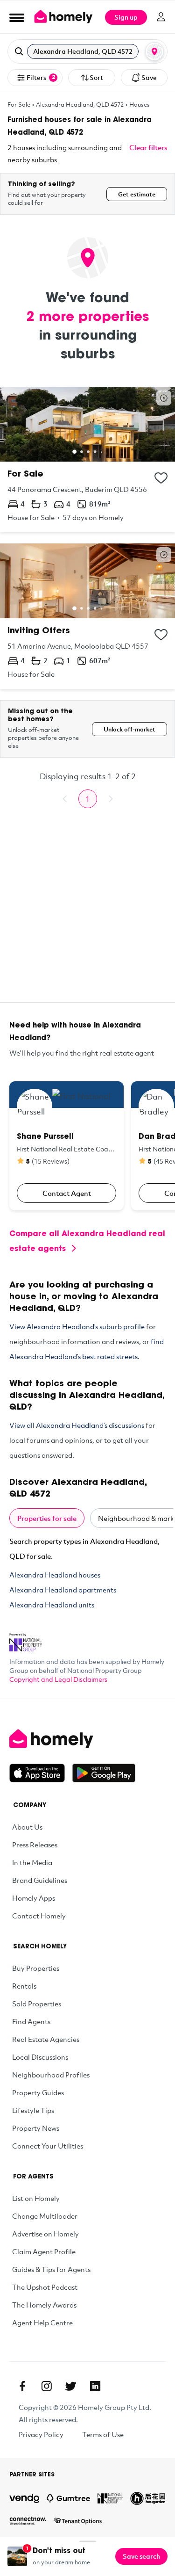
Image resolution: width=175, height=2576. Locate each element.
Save (149, 77)
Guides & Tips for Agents (51, 2269)
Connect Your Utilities (48, 2146)
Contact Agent (67, 1193)
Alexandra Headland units (52, 1605)
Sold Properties (37, 2004)
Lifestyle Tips (33, 2110)
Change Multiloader (45, 2216)
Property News (36, 2128)
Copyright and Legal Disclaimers (58, 1679)
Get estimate (137, 194)
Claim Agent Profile (44, 2251)
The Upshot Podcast (45, 2287)
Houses (140, 104)
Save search (141, 2556)
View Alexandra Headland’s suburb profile (77, 1326)
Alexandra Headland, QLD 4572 (80, 104)
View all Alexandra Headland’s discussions (77, 1425)
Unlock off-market (129, 729)
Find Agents (31, 2021)
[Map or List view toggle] (154, 51)
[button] (87, 51)
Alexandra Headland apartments (63, 1590)
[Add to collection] (161, 478)
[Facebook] (22, 2386)
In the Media (32, 1862)
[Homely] (87, 1739)
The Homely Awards (44, 2305)
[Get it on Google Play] (104, 1773)
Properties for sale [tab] (47, 1518)
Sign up (126, 17)
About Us (27, 1827)
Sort (96, 77)
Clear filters (148, 147)
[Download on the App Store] (41, 1773)
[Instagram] (47, 2386)
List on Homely (36, 2198)
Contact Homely (39, 1916)
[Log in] (161, 17)
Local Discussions (40, 2057)
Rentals (24, 1986)
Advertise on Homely (45, 2234)
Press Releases (35, 1845)
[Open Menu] (17, 17)
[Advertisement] (87, 915)
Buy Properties (36, 1968)
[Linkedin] (95, 2386)
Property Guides (38, 2092)
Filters (41, 77)
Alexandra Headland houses (55, 1575)
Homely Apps (34, 1898)
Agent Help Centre (42, 2323)
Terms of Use (103, 2434)
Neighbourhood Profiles (51, 2075)
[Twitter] (71, 2386)
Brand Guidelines (40, 1880)
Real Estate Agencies (46, 2039)
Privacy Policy (41, 2434)
